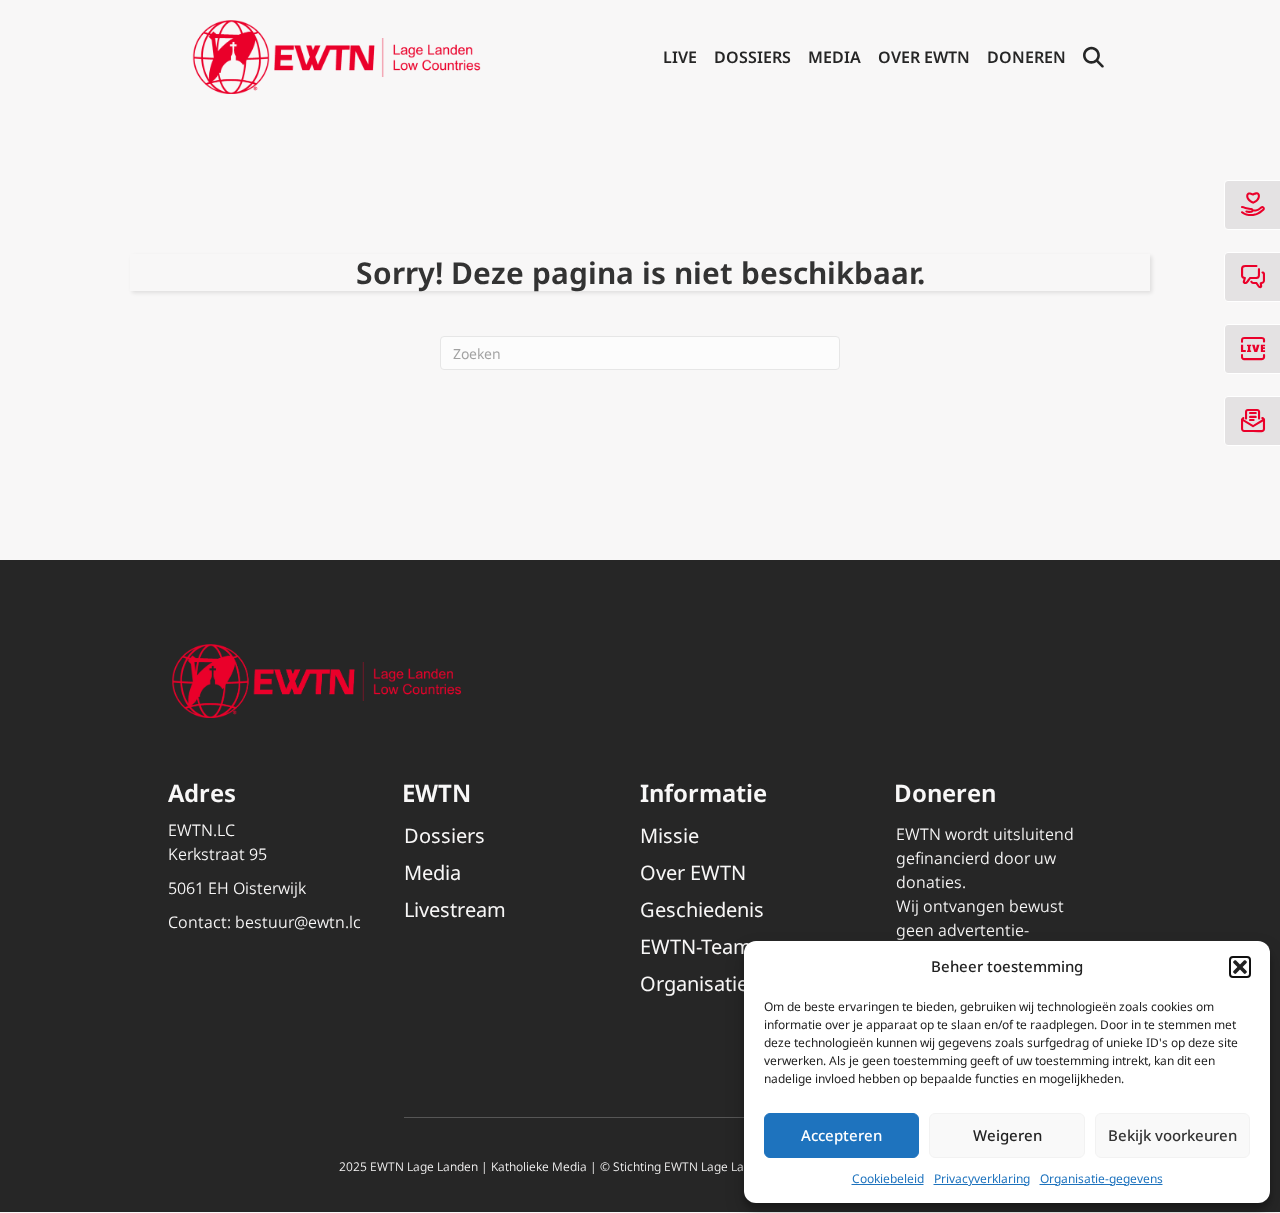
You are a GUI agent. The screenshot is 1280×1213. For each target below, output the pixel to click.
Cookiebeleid (888, 1178)
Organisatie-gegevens (1101, 1178)
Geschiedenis (702, 909)
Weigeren (1007, 1135)
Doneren (1026, 57)
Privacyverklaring (982, 1178)
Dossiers (752, 57)
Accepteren (841, 1135)
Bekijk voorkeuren (1172, 1135)
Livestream (455, 909)
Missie (669, 835)
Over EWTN (924, 57)
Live (680, 57)
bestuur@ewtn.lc (298, 922)
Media (834, 57)
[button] (1240, 967)
